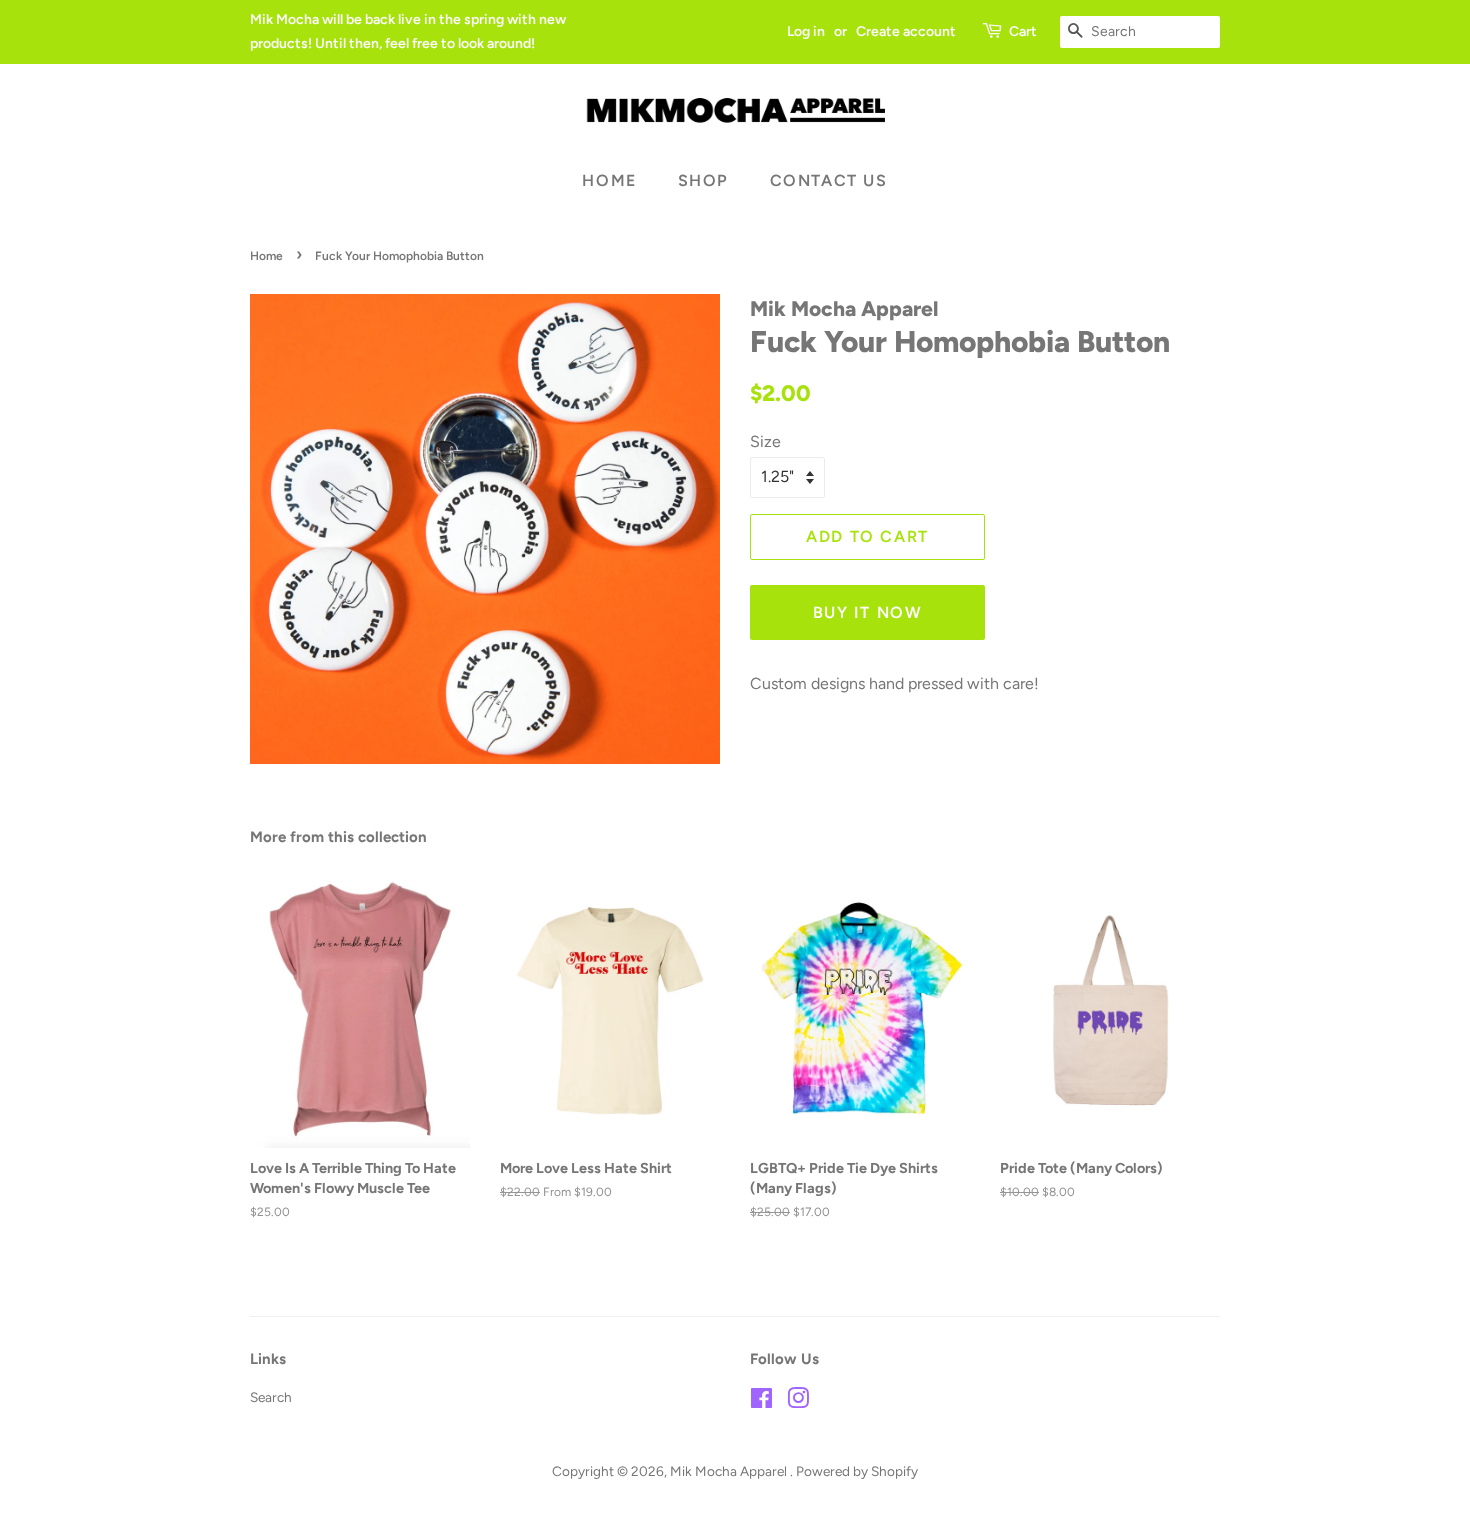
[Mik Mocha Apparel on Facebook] (761, 1402)
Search (271, 1397)
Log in (806, 31)
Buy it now (868, 612)
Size (765, 441)
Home (609, 180)
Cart (1023, 31)
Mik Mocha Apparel (730, 1471)
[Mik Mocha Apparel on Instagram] (798, 1402)
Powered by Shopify (857, 1471)
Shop (703, 180)
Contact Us (829, 180)
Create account (906, 31)
